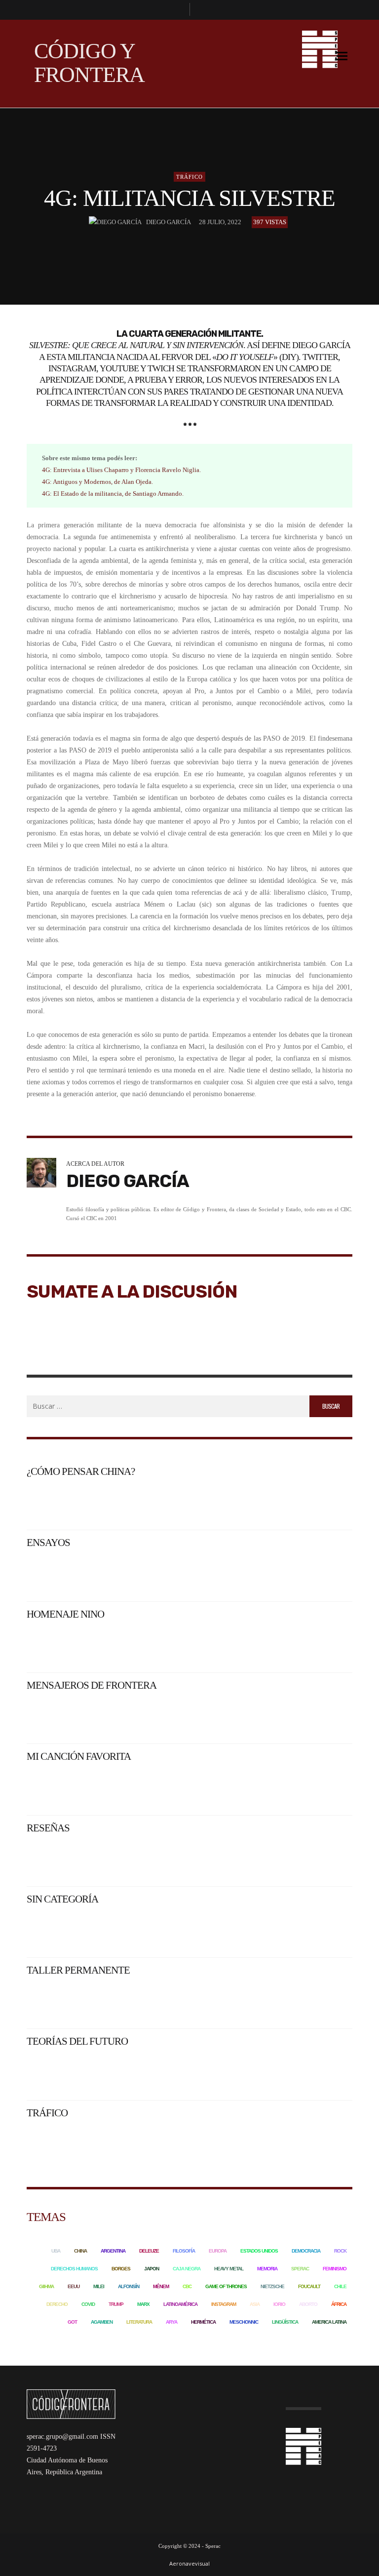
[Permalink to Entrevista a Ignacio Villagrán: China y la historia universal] (313, 1503)
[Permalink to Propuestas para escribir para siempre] (110, 2001)
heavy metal (229, 2269)
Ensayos (48, 1543)
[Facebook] (178, 10)
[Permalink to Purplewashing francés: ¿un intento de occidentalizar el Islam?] (313, 1717)
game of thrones (226, 2286)
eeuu (74, 2286)
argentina (113, 2251)
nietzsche (272, 2286)
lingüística (285, 2322)
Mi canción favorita (79, 1756)
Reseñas (48, 1828)
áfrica (339, 2304)
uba (56, 2251)
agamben (102, 2322)
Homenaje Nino (65, 1614)
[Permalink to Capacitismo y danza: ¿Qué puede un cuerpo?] (233, 2144)
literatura (139, 2322)
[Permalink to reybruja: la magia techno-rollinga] (313, 1859)
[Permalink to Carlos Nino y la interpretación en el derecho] (110, 1645)
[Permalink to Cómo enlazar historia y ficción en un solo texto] (233, 2001)
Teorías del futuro (77, 2041)
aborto (308, 2304)
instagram (224, 2304)
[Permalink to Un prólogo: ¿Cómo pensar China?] (110, 1503)
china (80, 2251)
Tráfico (189, 177)
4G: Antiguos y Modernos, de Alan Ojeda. (97, 482)
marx (143, 2304)
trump (116, 2304)
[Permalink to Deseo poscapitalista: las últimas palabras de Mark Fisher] (110, 2144)
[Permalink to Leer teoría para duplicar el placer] (233, 1930)
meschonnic (244, 2322)
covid (88, 2304)
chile (340, 2286)
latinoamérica (180, 2304)
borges (121, 2269)
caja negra (187, 2269)
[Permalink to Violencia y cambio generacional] (110, 1717)
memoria (267, 2269)
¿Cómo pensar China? (81, 1471)
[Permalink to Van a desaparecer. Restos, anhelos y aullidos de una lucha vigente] (313, 1574)
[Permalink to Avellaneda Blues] (313, 1788)
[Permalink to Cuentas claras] (313, 1930)
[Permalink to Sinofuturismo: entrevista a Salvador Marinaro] (233, 2073)
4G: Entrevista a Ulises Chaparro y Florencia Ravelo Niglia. (121, 470)
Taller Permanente (78, 1970)
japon (152, 2269)
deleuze (149, 2251)
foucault (309, 2286)
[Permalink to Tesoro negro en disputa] (233, 1717)
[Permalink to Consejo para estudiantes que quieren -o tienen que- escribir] (313, 2001)
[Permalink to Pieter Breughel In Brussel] (110, 1788)
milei (99, 2286)
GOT (72, 2322)
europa (218, 2251)
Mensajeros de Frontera (92, 1685)
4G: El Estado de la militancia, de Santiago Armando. (113, 494)
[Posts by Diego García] (115, 222)
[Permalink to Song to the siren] (233, 1788)
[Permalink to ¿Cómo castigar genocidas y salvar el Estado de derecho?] (233, 1645)
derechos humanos (74, 2269)
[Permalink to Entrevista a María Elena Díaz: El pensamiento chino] (233, 1503)
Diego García (169, 222)
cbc (187, 2286)
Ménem (161, 2286)
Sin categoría (62, 1899)
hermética (203, 2322)
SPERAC (300, 2269)
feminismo (335, 2269)
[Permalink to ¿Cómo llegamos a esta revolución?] (313, 1645)
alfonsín (129, 2286)
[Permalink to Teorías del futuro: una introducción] (110, 2073)
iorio (279, 2304)
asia (255, 2304)
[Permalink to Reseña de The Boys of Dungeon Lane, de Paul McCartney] (233, 1859)
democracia (306, 2251)
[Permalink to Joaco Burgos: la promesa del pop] (110, 1859)
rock (340, 2251)
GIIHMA (46, 2286)
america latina (329, 2322)
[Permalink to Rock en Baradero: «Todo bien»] (110, 1574)
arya (171, 2322)
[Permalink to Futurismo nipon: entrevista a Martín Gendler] (313, 2073)
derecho (57, 2304)
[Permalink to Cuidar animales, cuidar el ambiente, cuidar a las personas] (110, 1930)
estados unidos (259, 2251)
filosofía (184, 2251)
